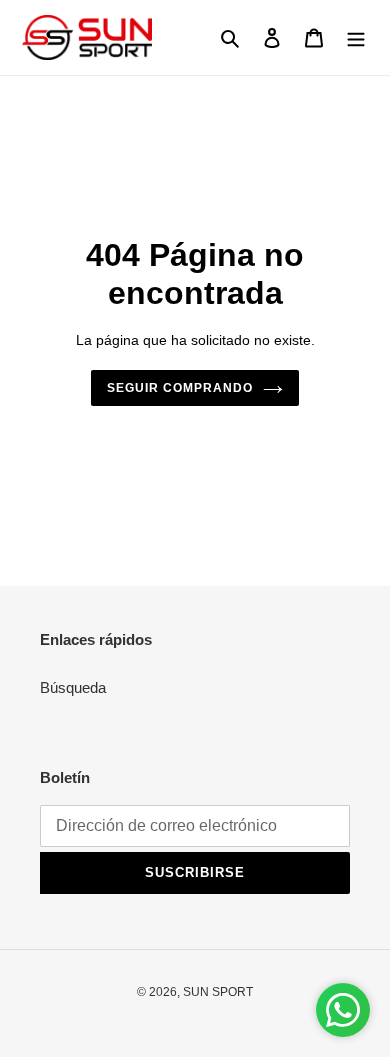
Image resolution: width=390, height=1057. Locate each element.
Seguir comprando (180, 388)
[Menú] (356, 37)
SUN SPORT (218, 992)
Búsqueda (73, 687)
